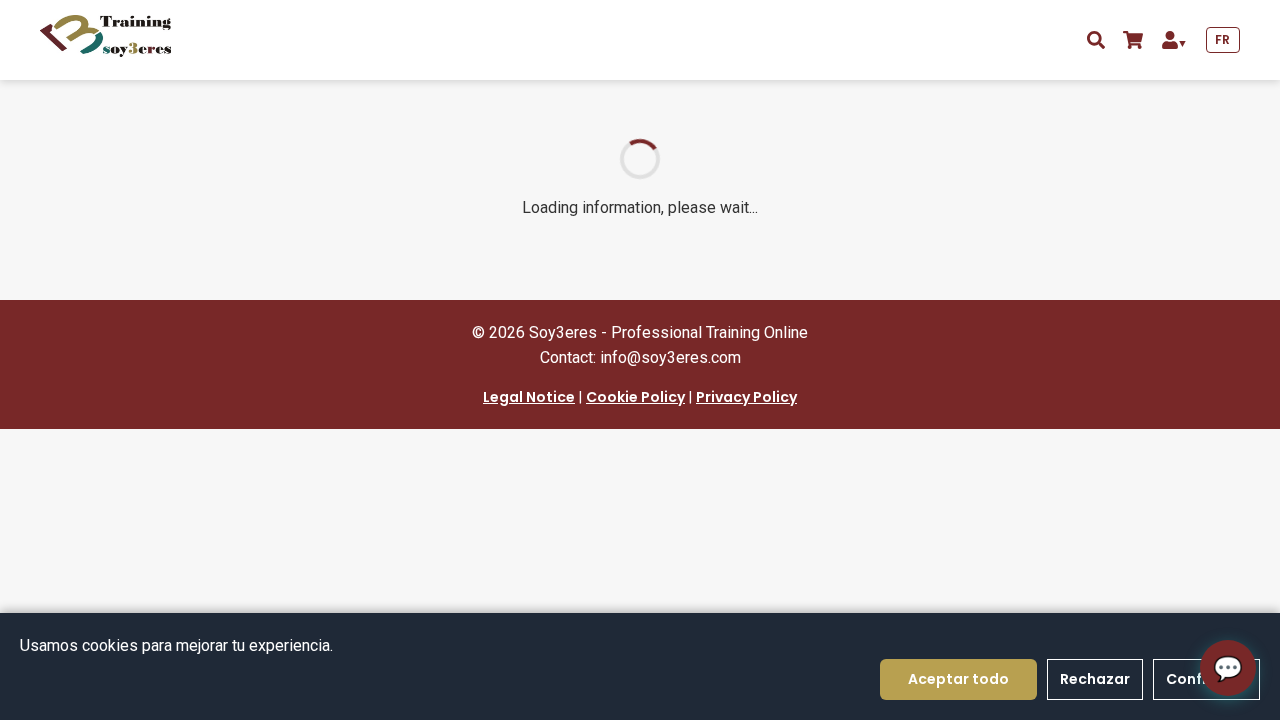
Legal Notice (529, 397)
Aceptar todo (958, 679)
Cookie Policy (635, 397)
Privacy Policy (746, 397)
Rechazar (1095, 679)
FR (1223, 39)
